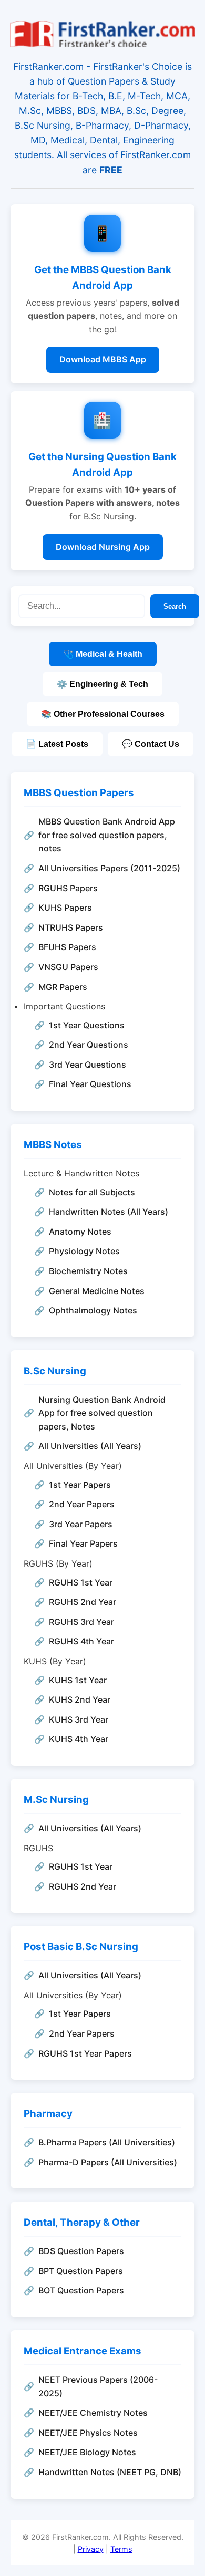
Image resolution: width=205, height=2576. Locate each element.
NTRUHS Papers (71, 927)
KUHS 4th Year (79, 1739)
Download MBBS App (103, 359)
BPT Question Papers (81, 2271)
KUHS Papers (65, 908)
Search (175, 606)
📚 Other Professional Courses (103, 714)
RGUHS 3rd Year (81, 1622)
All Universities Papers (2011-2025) (109, 868)
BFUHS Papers (67, 947)
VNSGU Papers (68, 967)
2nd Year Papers (82, 1504)
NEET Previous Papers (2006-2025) (98, 2386)
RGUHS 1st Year (81, 1582)
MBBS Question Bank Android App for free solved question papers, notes (107, 835)
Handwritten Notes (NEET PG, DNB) (110, 2472)
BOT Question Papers (81, 2290)
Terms (121, 2549)
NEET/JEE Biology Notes (87, 2452)
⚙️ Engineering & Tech (102, 684)
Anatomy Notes (80, 1232)
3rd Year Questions (88, 1065)
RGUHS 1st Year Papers (85, 2053)
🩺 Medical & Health (103, 654)
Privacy (91, 2549)
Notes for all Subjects (92, 1192)
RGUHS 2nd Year (83, 1602)
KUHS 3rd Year (79, 1719)
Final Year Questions (90, 1084)
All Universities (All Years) (90, 1446)
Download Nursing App (103, 547)
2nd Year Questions (89, 1045)
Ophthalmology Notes (93, 1310)
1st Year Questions (87, 1025)
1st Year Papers (80, 1485)
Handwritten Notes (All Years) (109, 1212)
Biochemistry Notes (88, 1271)
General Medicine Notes (97, 1291)
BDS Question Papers (81, 2251)
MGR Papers (63, 987)
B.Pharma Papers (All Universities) (107, 2142)
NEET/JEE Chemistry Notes (93, 2413)
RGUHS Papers (68, 888)
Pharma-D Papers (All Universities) (108, 2162)
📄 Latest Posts (57, 744)
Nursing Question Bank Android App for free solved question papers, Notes (102, 1413)
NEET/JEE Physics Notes (88, 2433)
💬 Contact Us (151, 744)
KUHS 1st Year (78, 1680)
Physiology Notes (84, 1251)
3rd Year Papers (81, 1524)
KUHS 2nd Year (80, 1699)
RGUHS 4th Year (81, 1641)
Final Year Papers (83, 1543)
